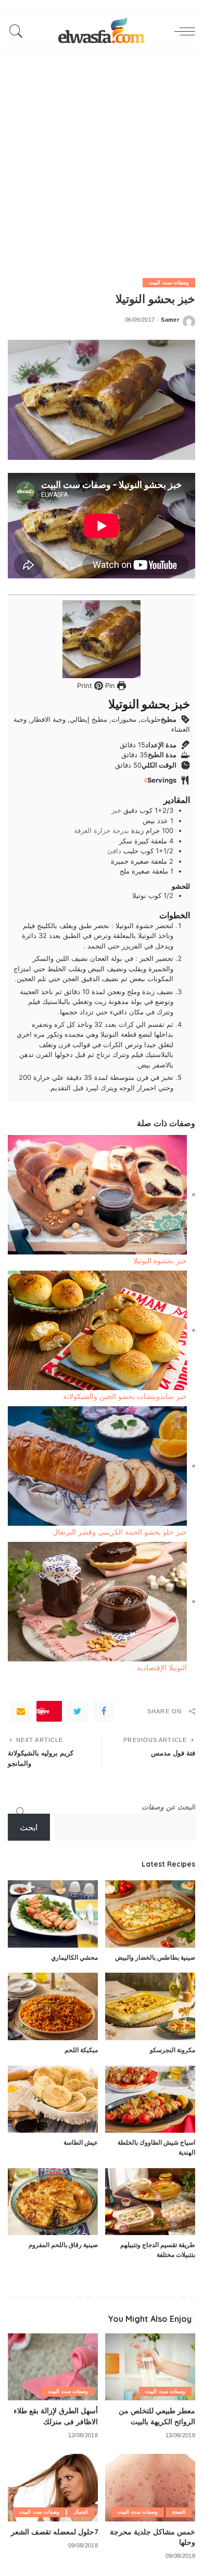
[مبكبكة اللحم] (53, 2006)
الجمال (81, 2512)
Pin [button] (109, 685)
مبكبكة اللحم (81, 2050)
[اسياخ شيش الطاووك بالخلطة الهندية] (150, 2099)
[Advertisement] (102, 153)
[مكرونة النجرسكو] (150, 2006)
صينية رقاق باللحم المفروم (63, 2245)
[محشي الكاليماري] (53, 1914)
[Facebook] (104, 1711)
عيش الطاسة (81, 2142)
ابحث (29, 1827)
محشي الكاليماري (74, 1957)
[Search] (19, 31)
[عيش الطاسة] (53, 2099)
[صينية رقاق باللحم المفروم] (53, 2202)
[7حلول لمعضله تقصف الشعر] (53, 2488)
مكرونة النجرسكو (173, 2050)
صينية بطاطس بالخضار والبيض (155, 1957)
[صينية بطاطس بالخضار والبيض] (150, 1914)
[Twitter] (78, 1711)
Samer (170, 320)
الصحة (179, 2512)
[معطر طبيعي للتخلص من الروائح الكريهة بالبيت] (150, 2367)
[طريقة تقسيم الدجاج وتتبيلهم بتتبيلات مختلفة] (150, 2202)
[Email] (21, 1711)
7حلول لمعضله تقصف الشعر (54, 2532)
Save (43, 1711)
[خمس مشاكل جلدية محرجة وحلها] (150, 2488)
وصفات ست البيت (169, 282)
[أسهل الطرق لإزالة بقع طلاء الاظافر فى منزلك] (53, 2367)
